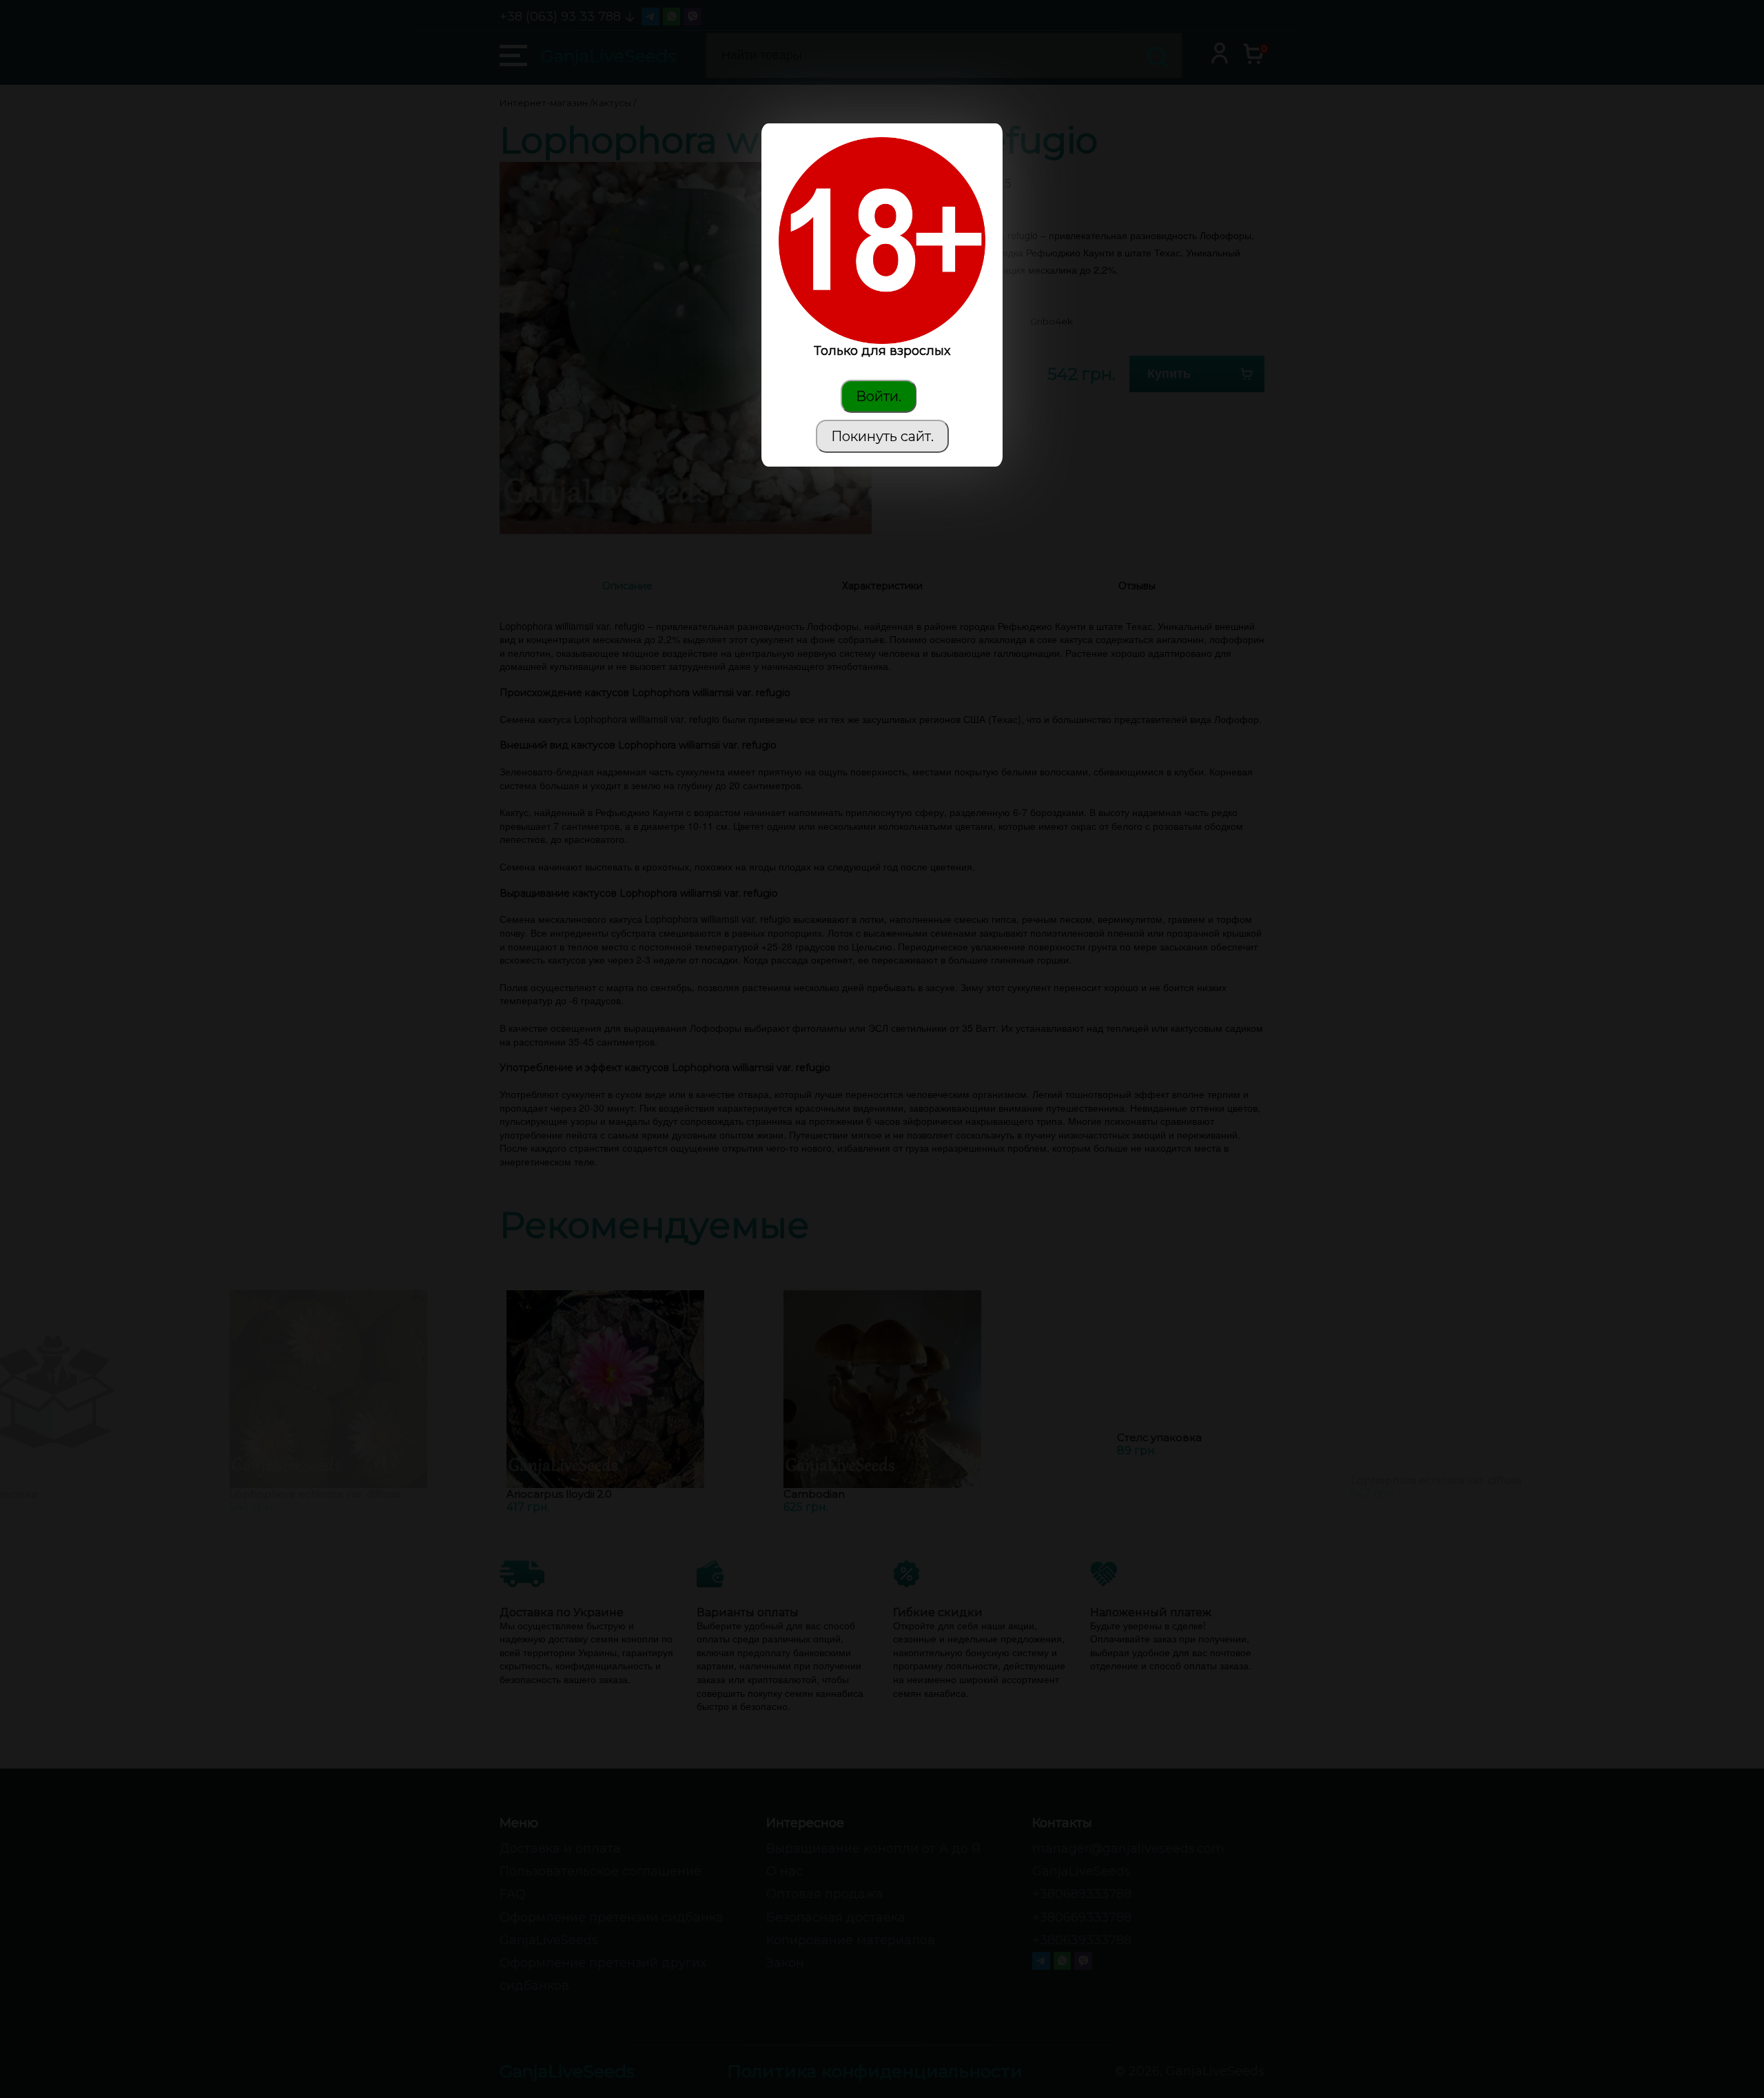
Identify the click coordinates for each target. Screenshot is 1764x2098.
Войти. (879, 396)
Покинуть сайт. (882, 436)
